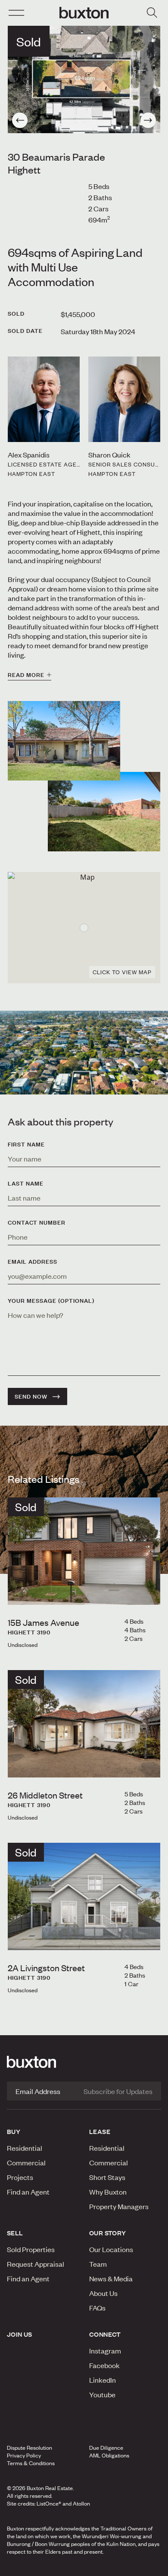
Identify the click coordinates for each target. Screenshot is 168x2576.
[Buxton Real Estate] (84, 2062)
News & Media (111, 2278)
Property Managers (119, 2206)
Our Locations (111, 2249)
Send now (31, 1396)
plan (135, 2567)
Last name (26, 1183)
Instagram (105, 2350)
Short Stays (107, 2177)
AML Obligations (109, 2455)
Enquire (29, 2567)
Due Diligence (106, 2448)
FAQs (97, 2308)
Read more (26, 675)
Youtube (102, 2394)
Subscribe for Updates (118, 2091)
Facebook (104, 2365)
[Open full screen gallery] (84, 79)
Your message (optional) (51, 1301)
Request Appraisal (36, 2264)
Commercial (26, 2162)
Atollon (81, 2503)
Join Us (20, 2334)
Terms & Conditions (31, 2463)
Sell (15, 2233)
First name (26, 1144)
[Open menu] (16, 13)
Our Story (108, 2233)
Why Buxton (108, 2192)
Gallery (84, 2567)
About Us (103, 2293)
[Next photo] (148, 120)
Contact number (37, 1222)
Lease (100, 2131)
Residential (25, 2148)
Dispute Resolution (30, 2448)
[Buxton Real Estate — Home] (84, 13)
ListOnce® (49, 2503)
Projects (20, 2177)
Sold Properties (31, 2249)
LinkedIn (103, 2380)
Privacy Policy (24, 2455)
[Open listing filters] (152, 13)
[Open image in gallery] (104, 812)
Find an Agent (28, 2192)
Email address (33, 1262)
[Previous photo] (20, 120)
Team (98, 2264)
